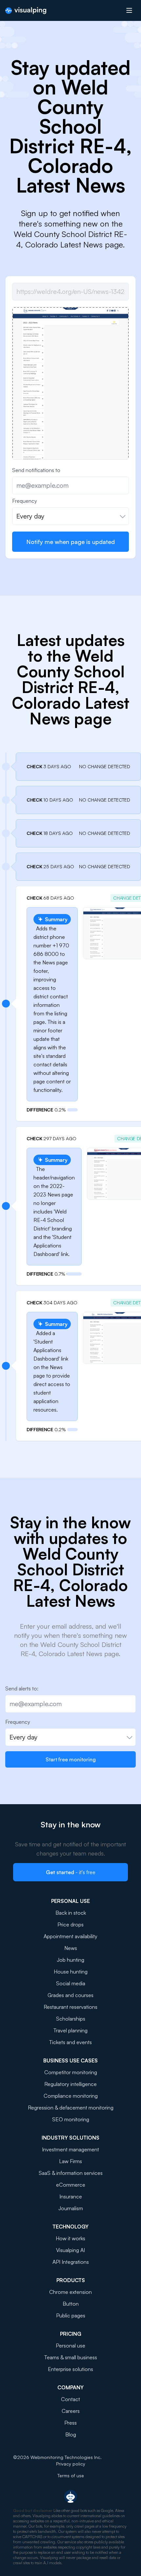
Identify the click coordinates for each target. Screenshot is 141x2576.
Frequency (25, 501)
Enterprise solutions (70, 2369)
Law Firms (70, 2161)
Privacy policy (71, 2464)
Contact (70, 2399)
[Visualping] (26, 11)
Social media (71, 1983)
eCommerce (71, 2185)
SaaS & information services (71, 2173)
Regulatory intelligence (70, 2084)
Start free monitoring (71, 1759)
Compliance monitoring (71, 2096)
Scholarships (71, 2019)
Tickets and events (70, 2042)
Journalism (71, 2208)
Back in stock (71, 1913)
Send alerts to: (22, 1688)
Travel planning (70, 2030)
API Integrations (71, 2262)
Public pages (71, 2315)
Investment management (70, 2149)
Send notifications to (36, 470)
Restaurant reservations (70, 2007)
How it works (70, 2238)
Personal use (70, 2346)
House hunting (71, 1972)
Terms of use (71, 2475)
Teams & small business (71, 2357)
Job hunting (70, 1960)
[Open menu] (129, 10)
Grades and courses (70, 1995)
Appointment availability (70, 1936)
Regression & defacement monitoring (71, 2108)
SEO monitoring (71, 2119)
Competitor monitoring (71, 2072)
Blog (71, 2434)
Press (70, 2423)
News (71, 1948)
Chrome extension (70, 2292)
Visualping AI (70, 2250)
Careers (71, 2411)
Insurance (71, 2196)
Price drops (70, 1924)
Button (71, 2304)
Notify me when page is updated (70, 542)
